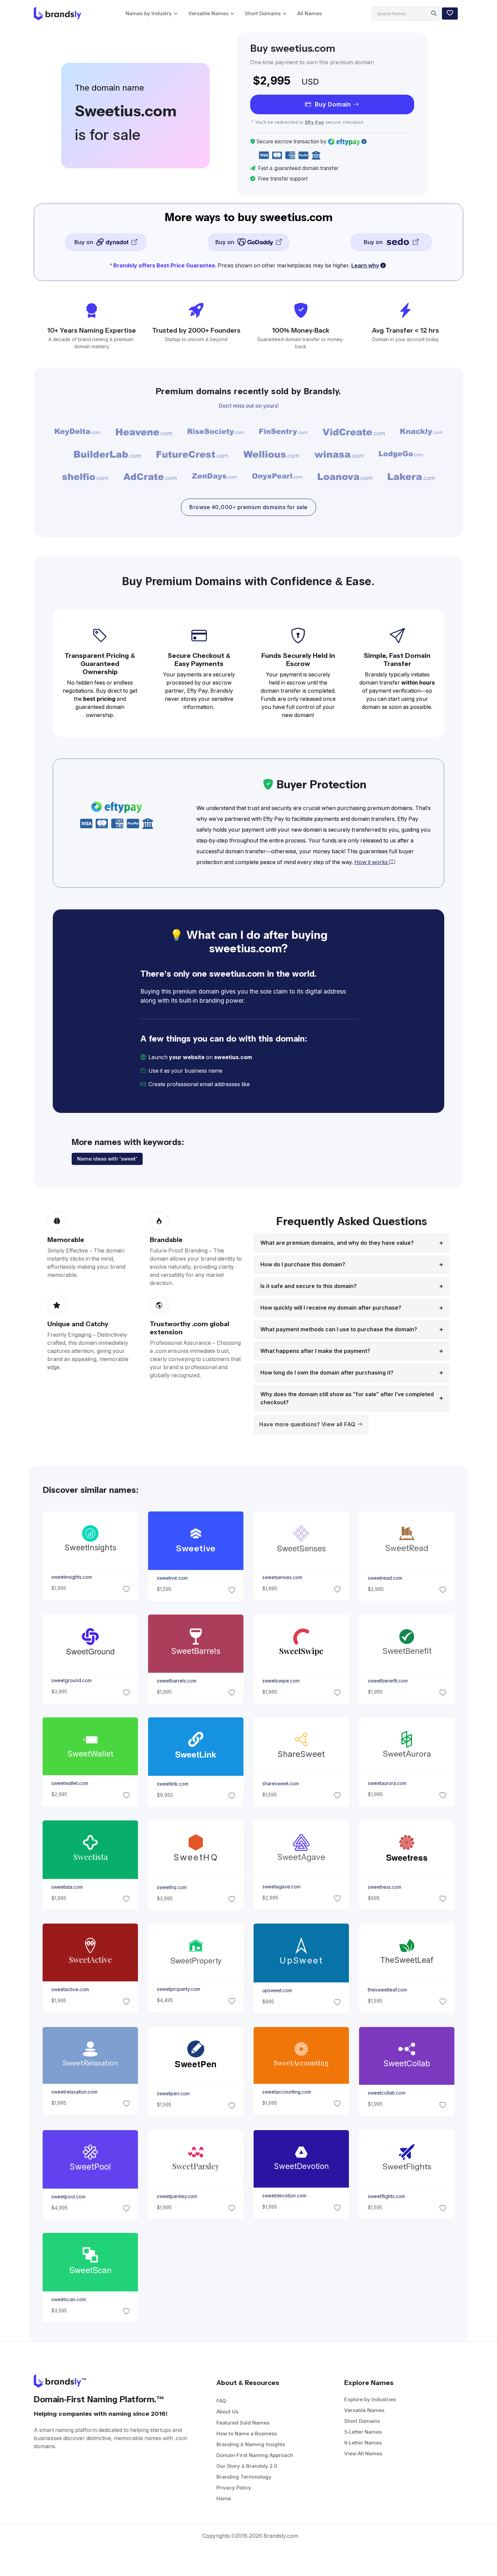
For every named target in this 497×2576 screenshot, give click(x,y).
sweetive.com (172, 1578)
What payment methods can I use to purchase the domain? (339, 1329)
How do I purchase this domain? (303, 1265)
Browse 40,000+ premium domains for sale (249, 507)
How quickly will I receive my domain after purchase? (331, 1308)
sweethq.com (171, 1887)
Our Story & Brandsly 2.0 (247, 2466)
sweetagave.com (281, 1887)
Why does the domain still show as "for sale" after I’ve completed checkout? (347, 1398)
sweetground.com (71, 1681)
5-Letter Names (363, 2432)
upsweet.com (277, 1990)
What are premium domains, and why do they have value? (337, 1243)
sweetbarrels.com (176, 1681)
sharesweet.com (281, 1784)
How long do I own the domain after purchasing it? (327, 1373)
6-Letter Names (363, 2443)
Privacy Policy (234, 2488)
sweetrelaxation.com (74, 2092)
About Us (227, 2412)
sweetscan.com (68, 2299)
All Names (310, 13)
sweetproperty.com (178, 1989)
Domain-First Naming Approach (255, 2455)
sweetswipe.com (281, 1681)
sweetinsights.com (71, 1577)
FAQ (221, 2401)
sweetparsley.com (177, 2196)
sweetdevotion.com (284, 2196)
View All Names (363, 2453)
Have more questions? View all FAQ (308, 1424)
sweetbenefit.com (388, 1681)
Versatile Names (208, 13)
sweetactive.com (70, 1990)
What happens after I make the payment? (315, 1351)
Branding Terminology (244, 2477)
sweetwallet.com (69, 1784)
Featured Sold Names (243, 2423)
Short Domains (263, 13)
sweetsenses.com (282, 1578)
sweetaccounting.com (287, 2092)
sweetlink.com (172, 1784)
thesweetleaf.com (387, 1990)
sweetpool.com (68, 2196)
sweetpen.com (173, 2094)
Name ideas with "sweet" (107, 1159)
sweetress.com (385, 1887)
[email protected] (274, 1084)
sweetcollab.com (387, 2093)
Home (224, 2498)
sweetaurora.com (387, 1784)
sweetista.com (67, 1887)
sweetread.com (385, 1578)
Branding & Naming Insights (251, 2444)
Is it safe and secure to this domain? (309, 1286)
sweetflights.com (386, 2196)
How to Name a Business (247, 2434)
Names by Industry (149, 13)
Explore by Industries (370, 2399)
